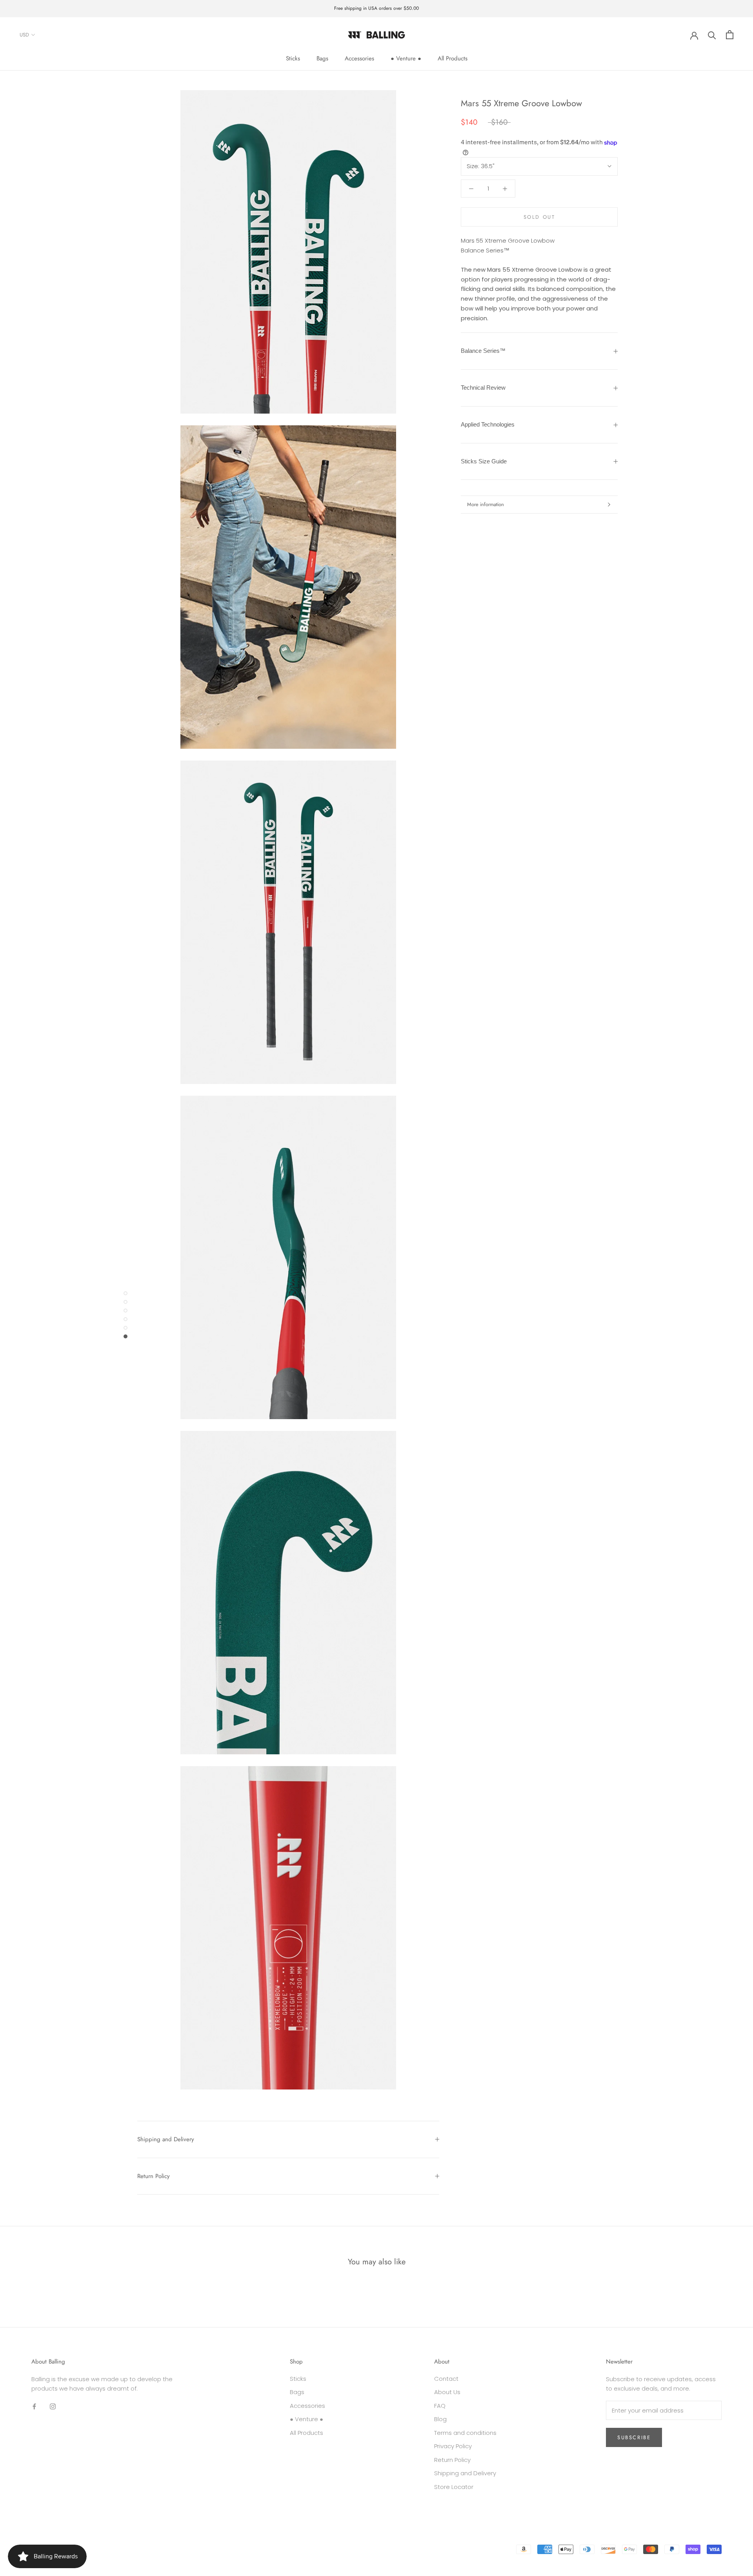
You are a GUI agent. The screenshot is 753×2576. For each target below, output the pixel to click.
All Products (453, 58)
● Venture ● (406, 58)
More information (486, 504)
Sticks (293, 58)
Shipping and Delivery (166, 2139)
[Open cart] (730, 35)
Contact (446, 2379)
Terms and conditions (465, 2433)
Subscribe (634, 2437)
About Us (447, 2392)
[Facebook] (34, 2406)
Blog (440, 2419)
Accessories (359, 58)
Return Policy (154, 2176)
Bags (322, 58)
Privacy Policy (453, 2446)
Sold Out (539, 217)
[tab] (539, 351)
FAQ (440, 2406)
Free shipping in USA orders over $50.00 (376, 8)
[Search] (712, 35)
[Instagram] (53, 2406)
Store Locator (454, 2487)
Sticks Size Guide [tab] (484, 461)
